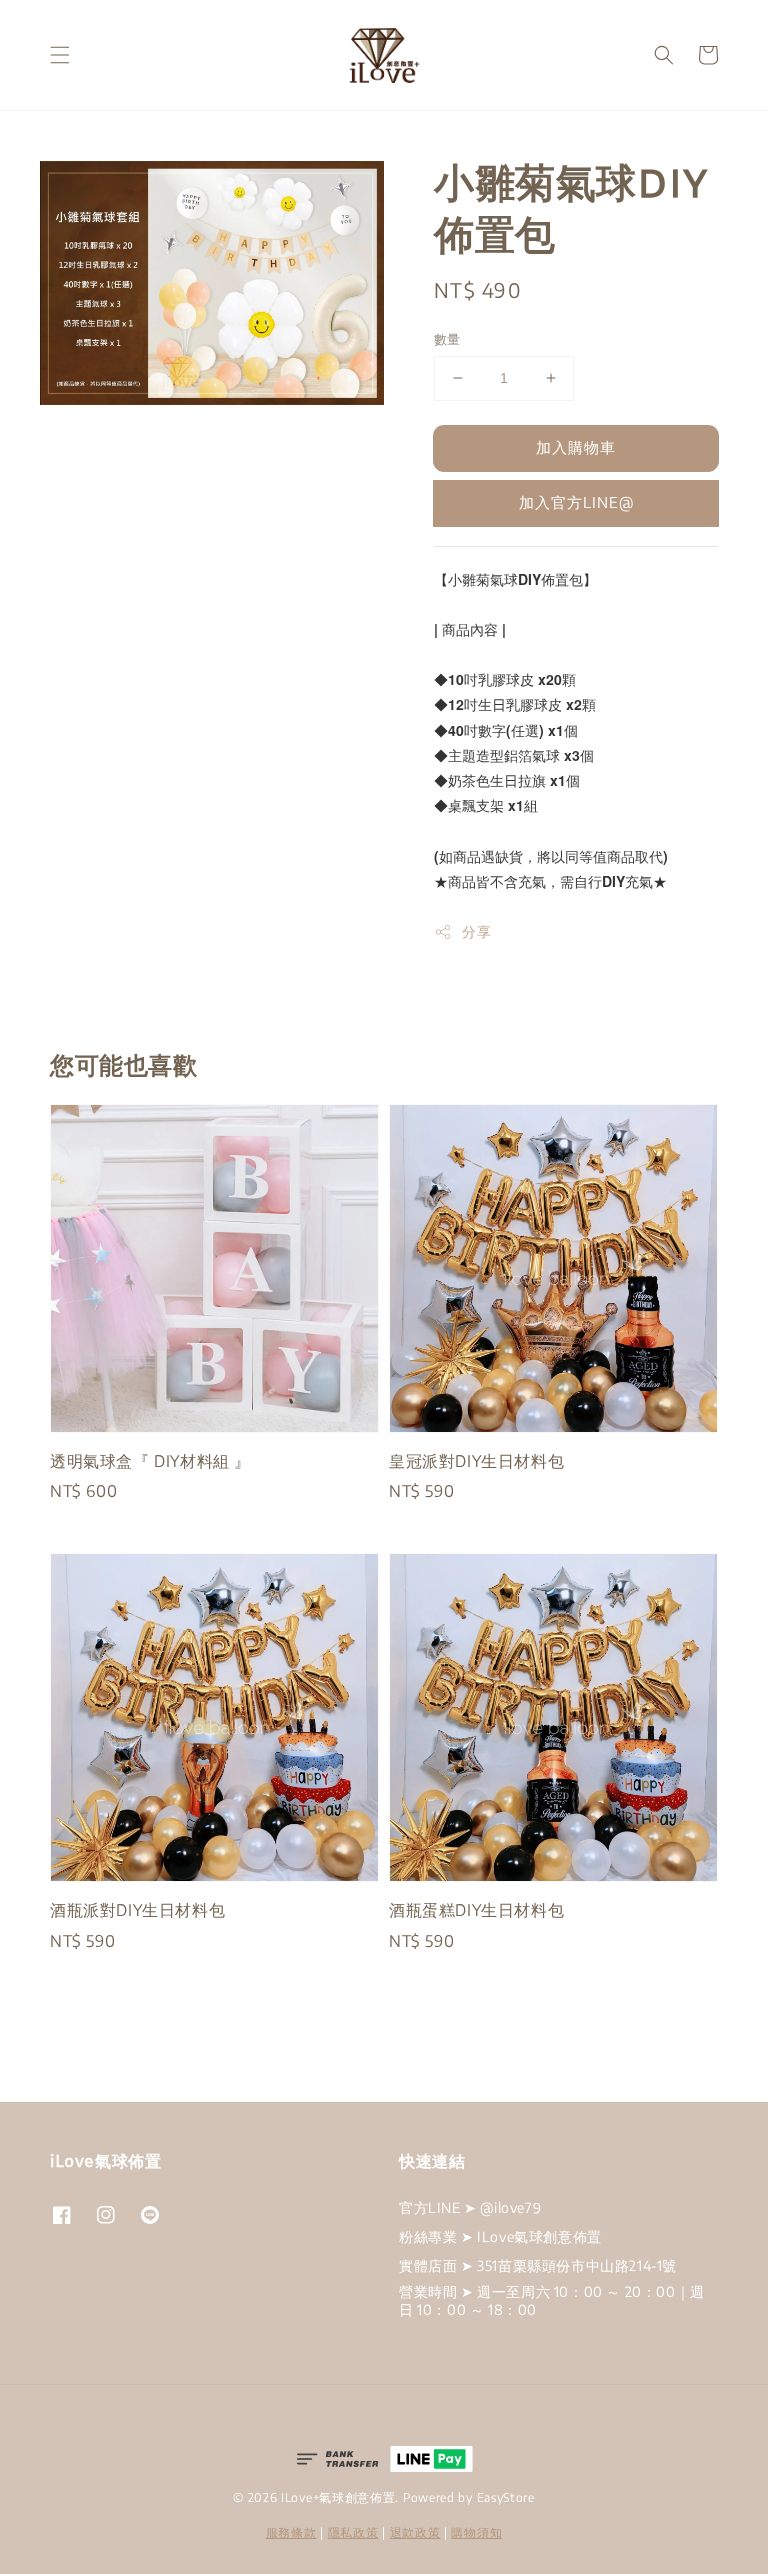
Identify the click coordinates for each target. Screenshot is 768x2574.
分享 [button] (476, 931)
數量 (447, 339)
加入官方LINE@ (576, 502)
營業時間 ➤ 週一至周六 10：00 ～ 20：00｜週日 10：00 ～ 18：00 (552, 2300)
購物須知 (476, 2532)
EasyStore (506, 2497)
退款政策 (415, 2532)
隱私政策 (353, 2532)
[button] (60, 55)
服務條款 (291, 2532)
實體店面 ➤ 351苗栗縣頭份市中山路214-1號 (538, 2265)
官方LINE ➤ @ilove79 (470, 2207)
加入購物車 (576, 447)
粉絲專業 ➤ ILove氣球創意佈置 (500, 2236)
